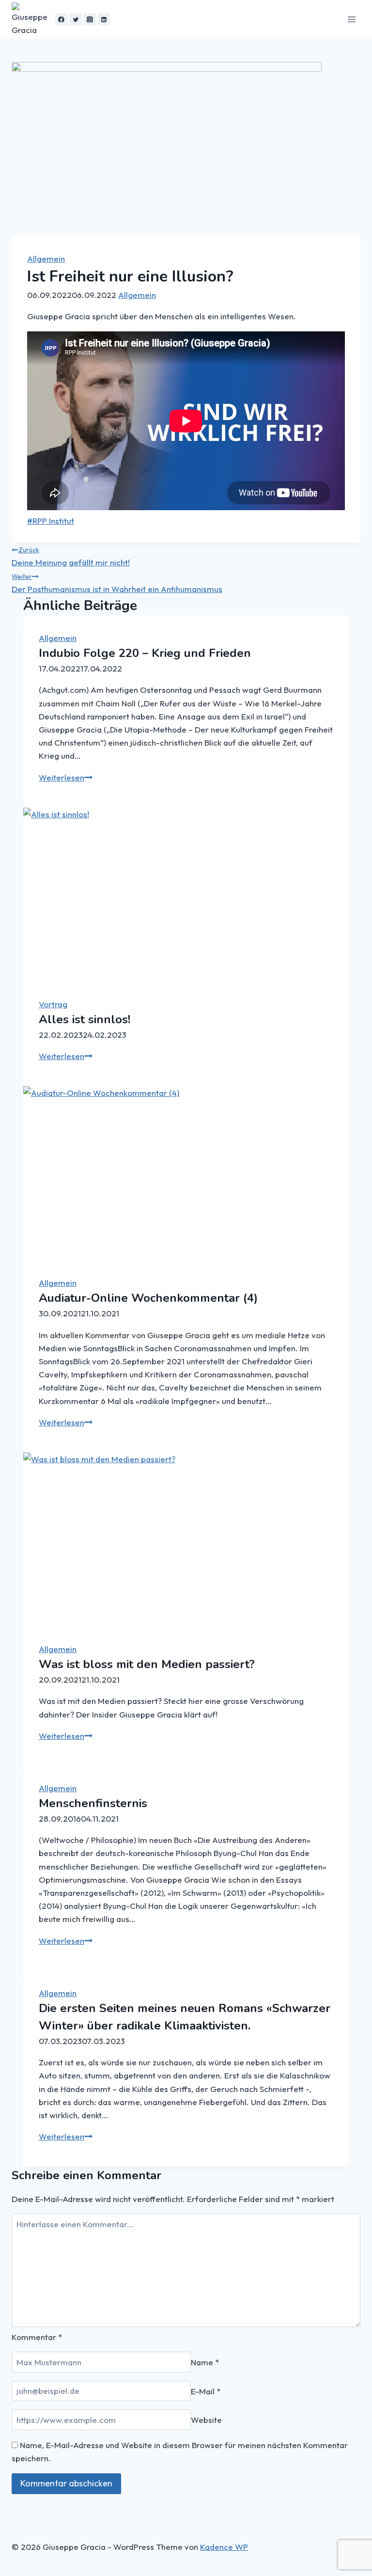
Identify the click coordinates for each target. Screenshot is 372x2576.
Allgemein (46, 258)
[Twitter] (76, 19)
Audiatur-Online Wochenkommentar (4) (148, 1298)
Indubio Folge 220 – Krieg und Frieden (145, 653)
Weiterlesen (66, 777)
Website (206, 2420)
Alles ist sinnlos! (85, 1019)
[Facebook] (62, 19)
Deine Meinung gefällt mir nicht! (71, 556)
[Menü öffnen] (351, 19)
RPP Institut (51, 521)
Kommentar (37, 2337)
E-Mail (206, 2391)
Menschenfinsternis (93, 1803)
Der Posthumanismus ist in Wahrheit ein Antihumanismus (117, 583)
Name (205, 2362)
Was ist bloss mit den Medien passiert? (147, 1664)
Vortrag (53, 1004)
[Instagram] (90, 19)
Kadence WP (224, 2547)
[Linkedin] (104, 19)
